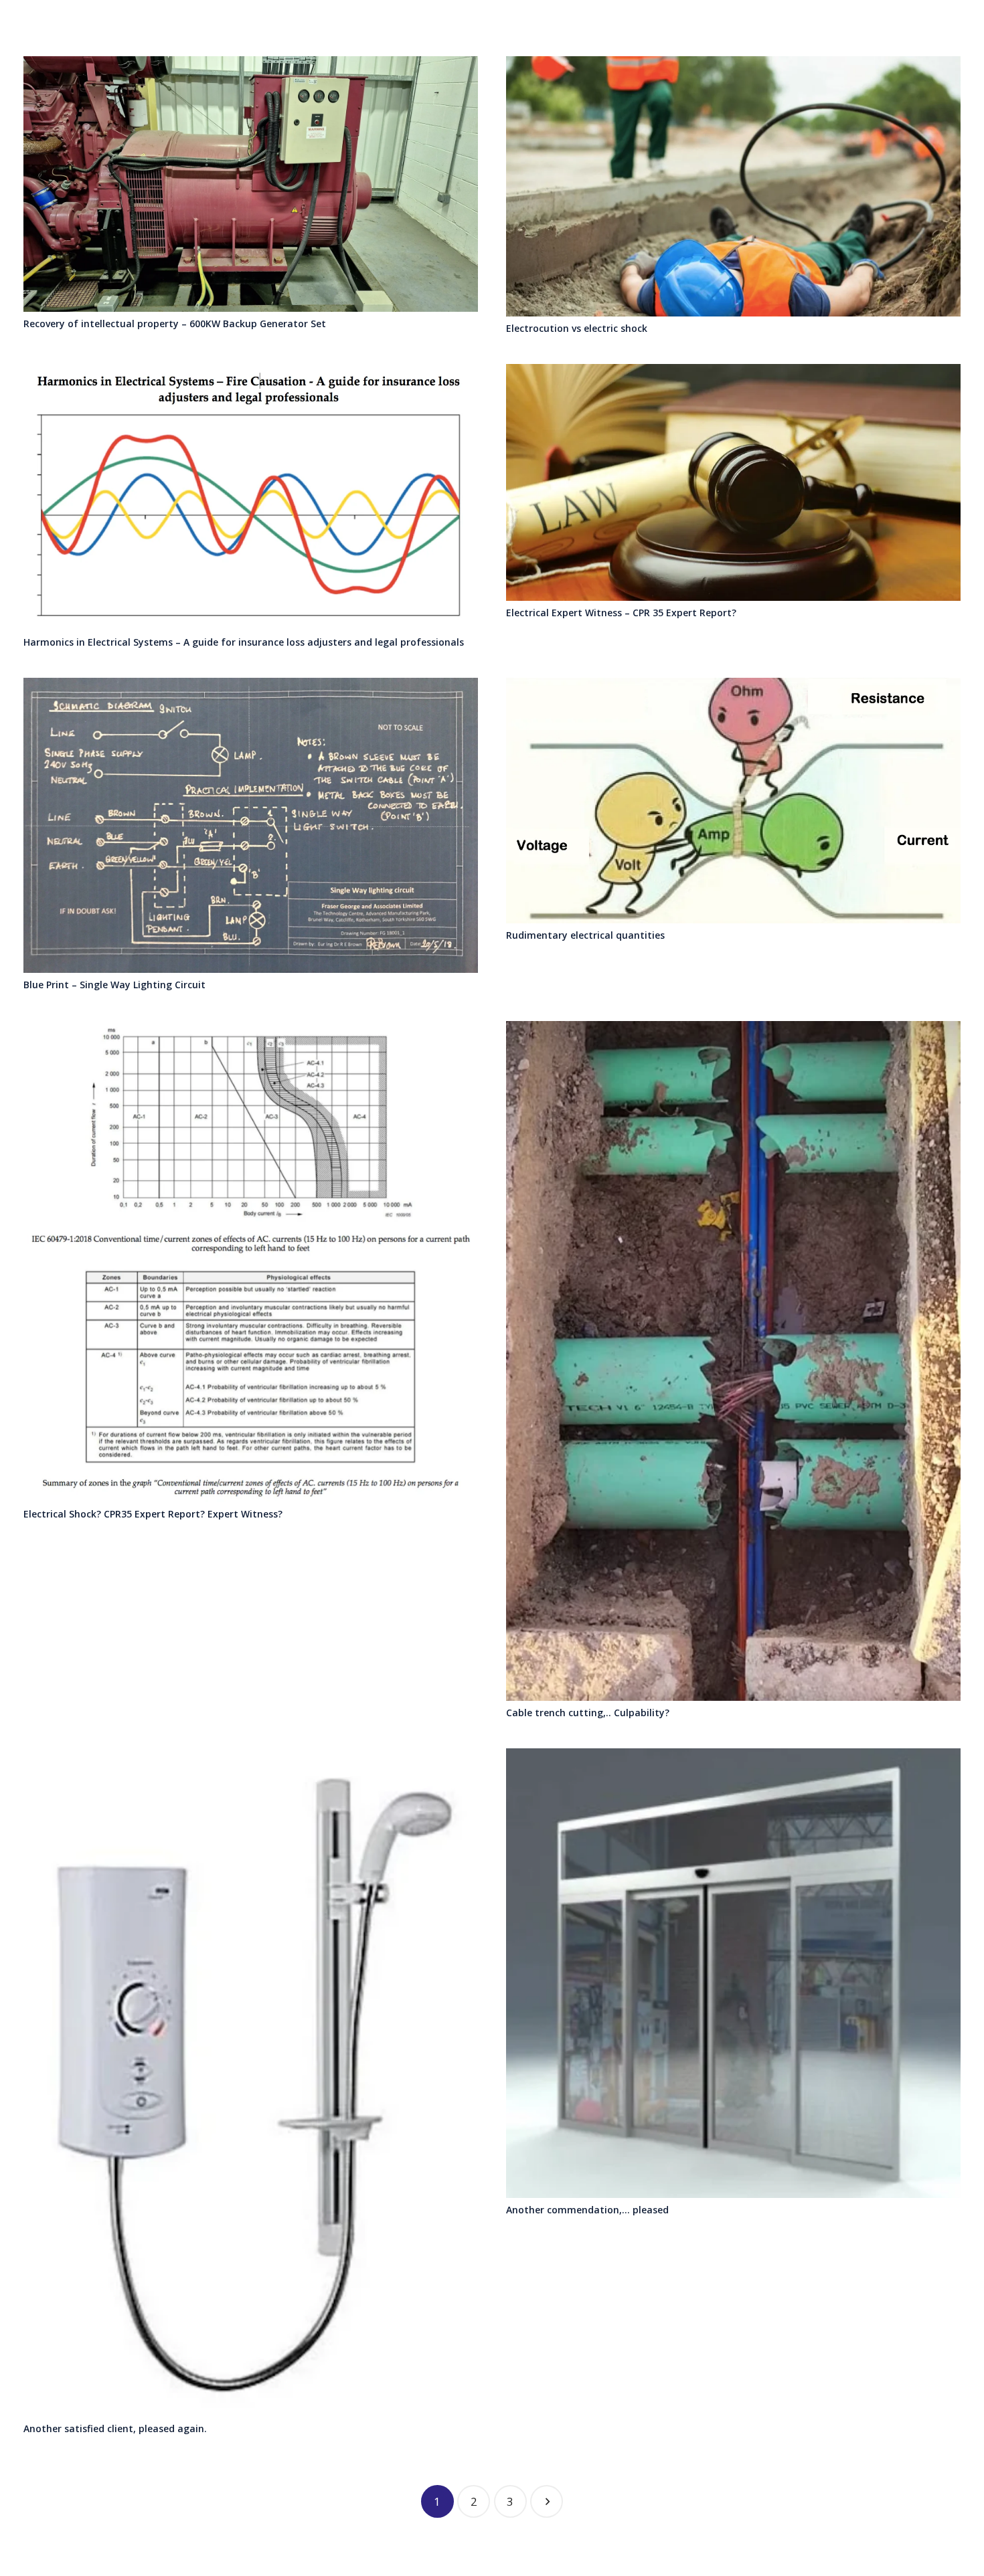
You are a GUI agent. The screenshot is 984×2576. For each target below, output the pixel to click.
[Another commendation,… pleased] (733, 1973)
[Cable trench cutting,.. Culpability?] (733, 1361)
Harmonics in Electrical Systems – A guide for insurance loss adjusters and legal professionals (244, 642)
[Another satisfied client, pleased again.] (251, 2083)
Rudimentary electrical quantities (585, 935)
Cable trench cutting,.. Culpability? (588, 1713)
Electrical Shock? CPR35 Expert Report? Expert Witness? (153, 1514)
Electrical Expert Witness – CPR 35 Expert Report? (621, 613)
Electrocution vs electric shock (577, 328)
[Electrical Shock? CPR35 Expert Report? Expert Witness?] (251, 1262)
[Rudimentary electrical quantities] (733, 801)
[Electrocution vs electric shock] (733, 186)
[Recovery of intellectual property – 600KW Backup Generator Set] (251, 184)
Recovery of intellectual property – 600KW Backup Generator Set (175, 324)
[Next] (547, 2501)
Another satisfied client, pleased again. (115, 2428)
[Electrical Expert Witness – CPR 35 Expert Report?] (733, 482)
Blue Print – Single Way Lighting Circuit (114, 985)
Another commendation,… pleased (587, 2210)
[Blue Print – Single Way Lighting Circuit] (251, 825)
